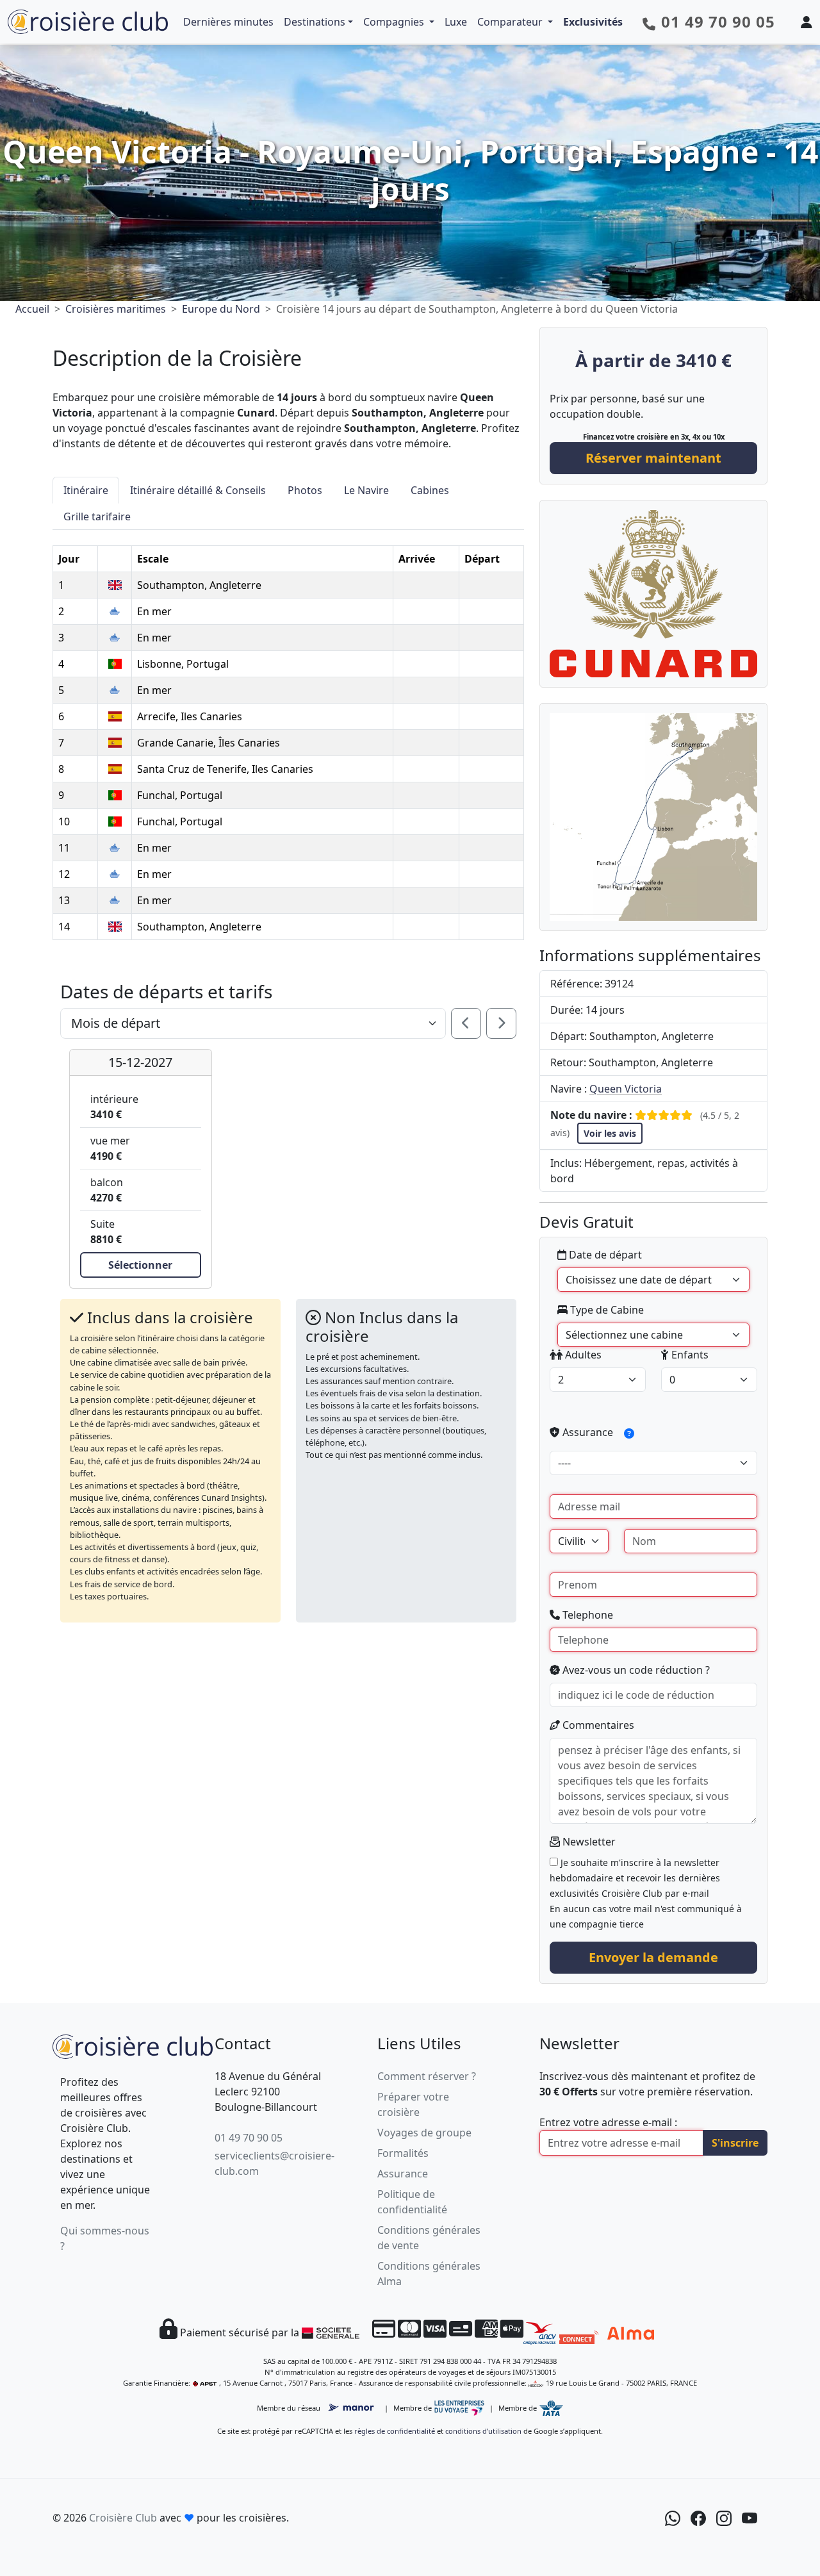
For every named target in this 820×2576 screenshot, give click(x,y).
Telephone (586, 1615)
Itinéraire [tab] (86, 490)
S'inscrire (735, 2143)
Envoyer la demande (653, 1957)
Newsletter (588, 1842)
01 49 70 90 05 (249, 2138)
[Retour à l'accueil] (133, 2044)
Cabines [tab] (430, 490)
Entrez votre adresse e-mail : (608, 2122)
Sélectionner (140, 1265)
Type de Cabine (606, 1310)
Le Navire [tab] (366, 490)
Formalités (403, 2153)
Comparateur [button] (511, 22)
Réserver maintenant (653, 458)
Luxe (456, 22)
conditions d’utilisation (483, 2431)
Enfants (689, 1355)
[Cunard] (653, 593)
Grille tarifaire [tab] (97, 516)
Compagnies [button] (395, 22)
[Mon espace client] (807, 22)
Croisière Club (123, 2518)
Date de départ (604, 1255)
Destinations (315, 22)
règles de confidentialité (395, 2431)
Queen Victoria (626, 1089)
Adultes (582, 1355)
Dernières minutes (228, 22)
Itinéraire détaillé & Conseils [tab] (198, 490)
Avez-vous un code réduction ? (635, 1670)
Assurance (588, 1432)
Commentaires (597, 1725)
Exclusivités (593, 22)
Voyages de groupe (424, 2133)
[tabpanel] (288, 735)
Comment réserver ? (427, 2076)
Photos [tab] (305, 490)
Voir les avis (610, 1133)
